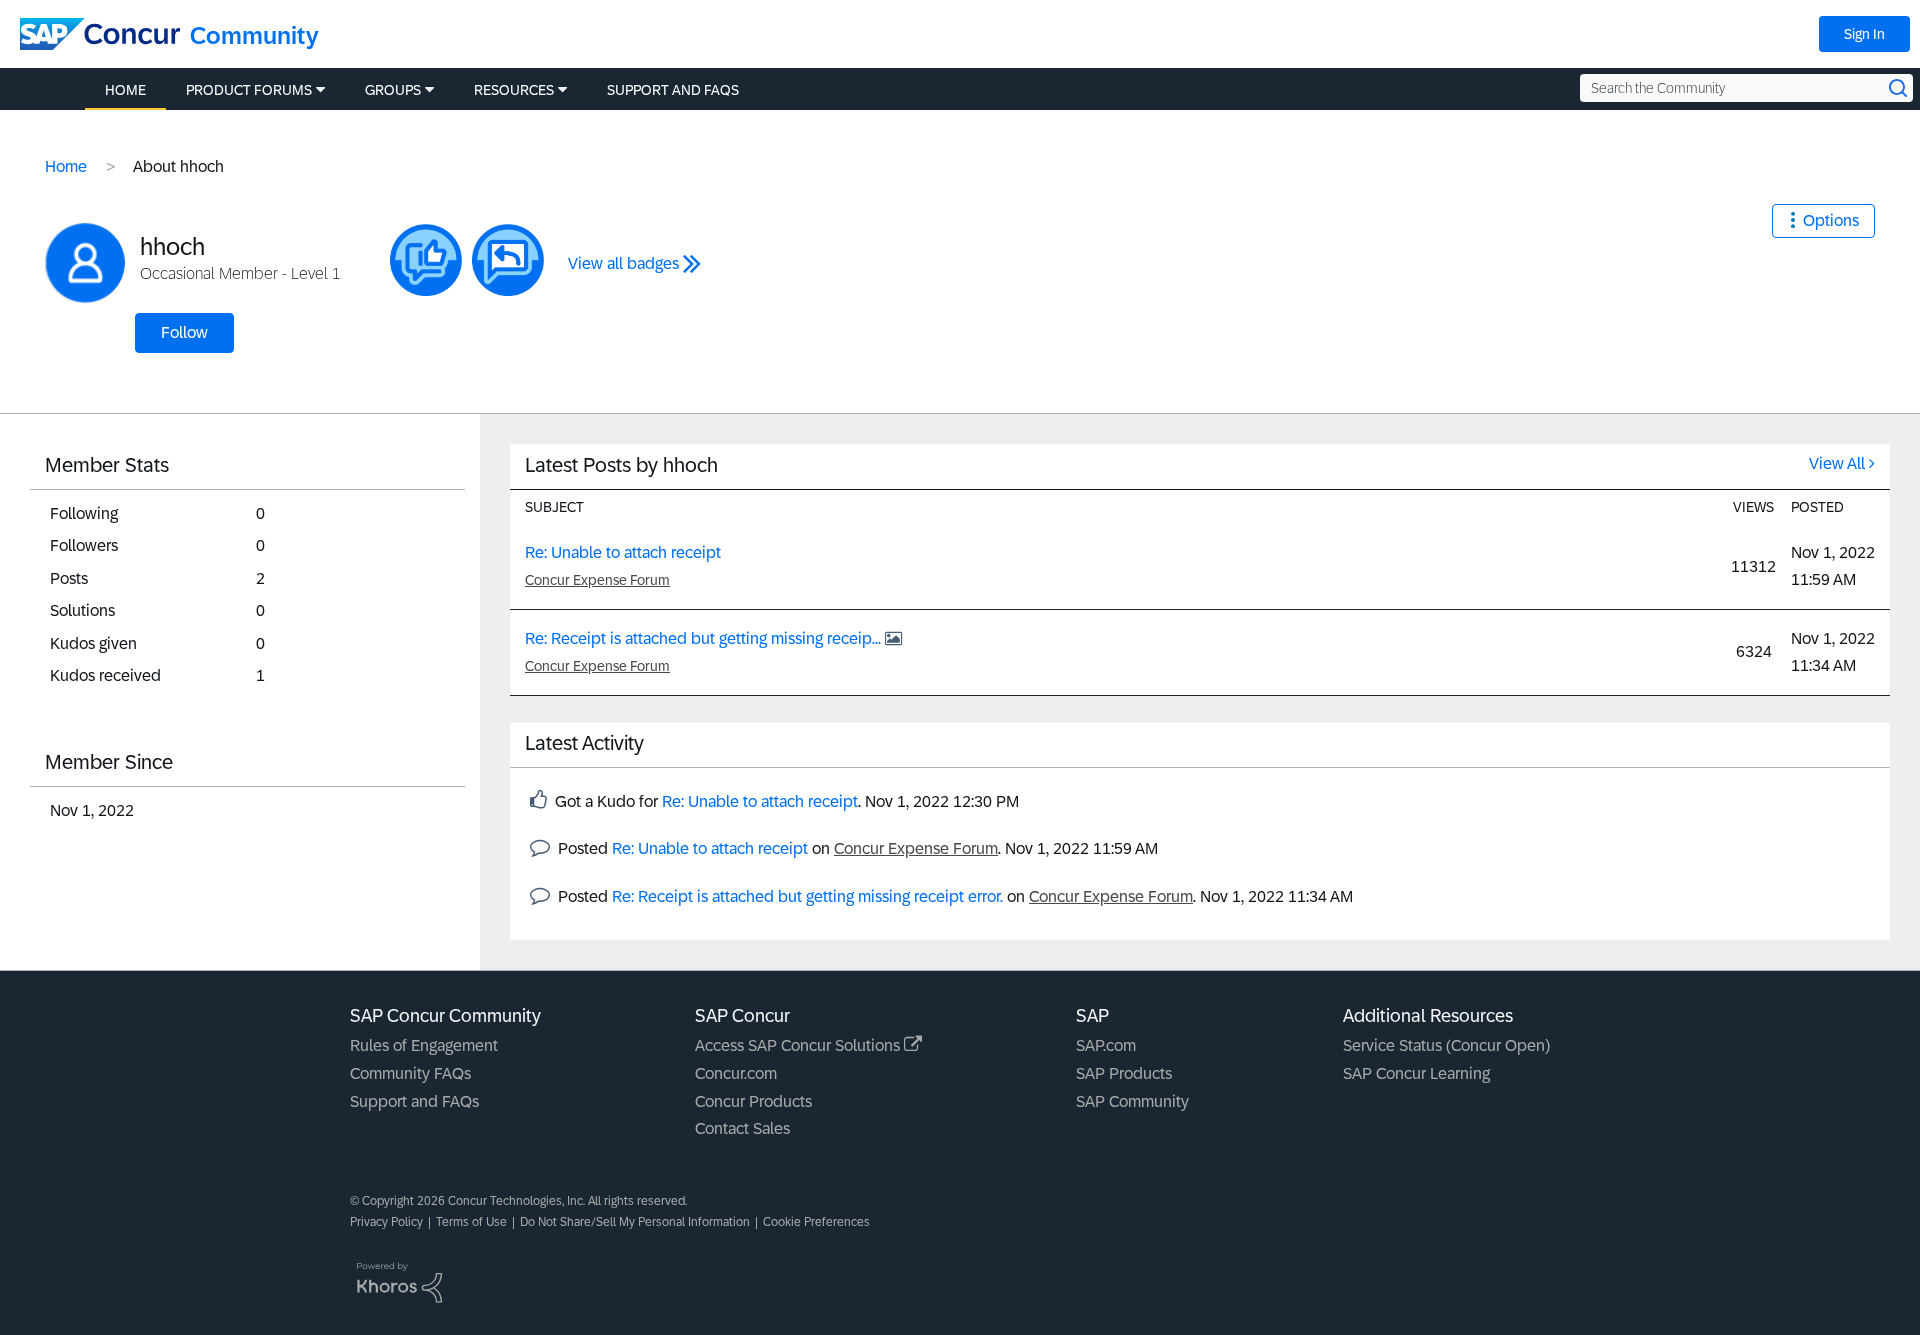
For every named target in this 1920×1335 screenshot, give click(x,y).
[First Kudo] (426, 260)
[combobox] (1746, 88)
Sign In (1864, 34)
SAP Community (1132, 1101)
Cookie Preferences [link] (816, 1222)
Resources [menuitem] (514, 90)
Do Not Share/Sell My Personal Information (635, 1222)
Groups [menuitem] (393, 90)
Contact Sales (742, 1128)
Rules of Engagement (424, 1045)
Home (66, 166)
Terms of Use (471, 1222)
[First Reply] (508, 260)
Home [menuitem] (125, 90)
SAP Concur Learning (1416, 1073)
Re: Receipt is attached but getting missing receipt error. (807, 896)
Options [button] (1831, 220)
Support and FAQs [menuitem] (673, 90)
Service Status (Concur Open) (1446, 1045)
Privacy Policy (386, 1222)
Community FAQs (410, 1073)
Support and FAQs (414, 1101)
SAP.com (1106, 1045)
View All (1837, 463)
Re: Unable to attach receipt (623, 552)
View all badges (623, 263)
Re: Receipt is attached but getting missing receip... (705, 638)
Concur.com (736, 1073)
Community (254, 35)
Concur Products (753, 1101)
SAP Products (1124, 1073)
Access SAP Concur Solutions (799, 1045)
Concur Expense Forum (597, 580)
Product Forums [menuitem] (249, 90)
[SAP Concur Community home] (100, 34)
